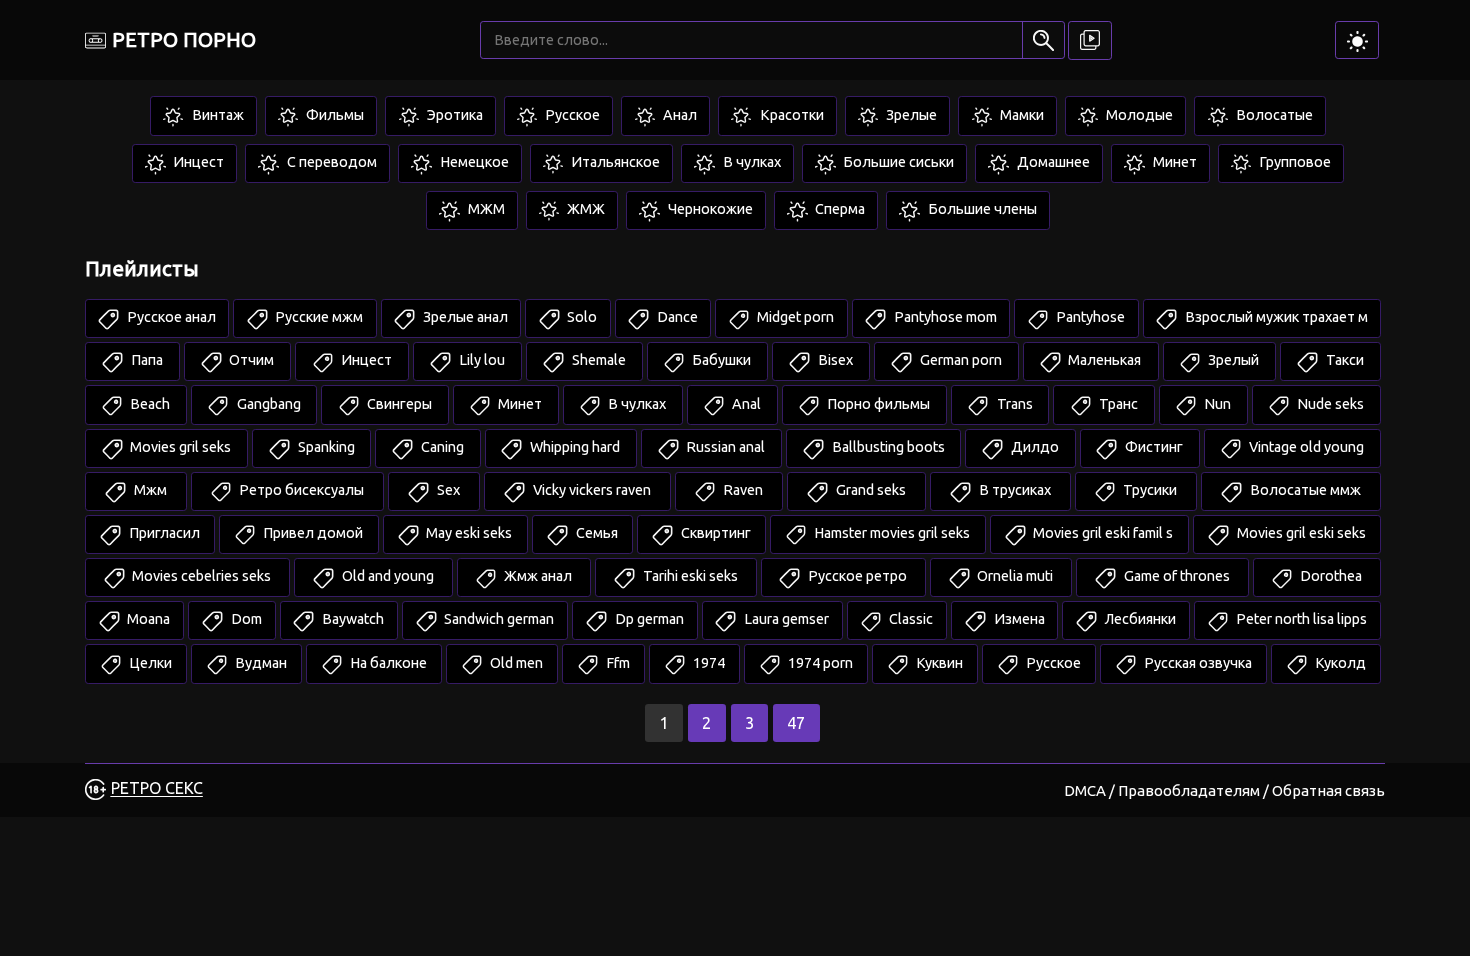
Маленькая (1103, 360)
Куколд (1339, 663)
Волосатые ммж (1304, 490)
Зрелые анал (464, 317)
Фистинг (1152, 447)
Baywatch (351, 619)
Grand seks (869, 490)
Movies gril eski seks (1300, 533)
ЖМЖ (584, 209)
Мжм (149, 490)
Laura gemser (785, 619)
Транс (1117, 404)
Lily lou (480, 360)
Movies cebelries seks (200, 576)
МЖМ (485, 209)
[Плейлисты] (1090, 40)
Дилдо (1033, 447)
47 (796, 723)
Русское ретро (856, 576)
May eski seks (467, 533)
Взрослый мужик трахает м (1275, 317)
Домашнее (1052, 162)
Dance (676, 317)
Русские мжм (317, 317)
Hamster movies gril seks (890, 533)
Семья (595, 533)
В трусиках (1013, 490)
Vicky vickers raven (590, 490)
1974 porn (819, 663)
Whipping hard (573, 447)
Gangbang (267, 404)
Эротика (453, 115)
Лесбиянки (1139, 619)
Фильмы (333, 115)
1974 (707, 663)
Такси (1343, 360)
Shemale (597, 360)
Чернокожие (709, 209)
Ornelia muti (1013, 576)
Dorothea (1329, 576)
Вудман (259, 663)
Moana (147, 619)
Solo (580, 317)
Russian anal (724, 447)
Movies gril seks (179, 447)
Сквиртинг (714, 533)
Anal (745, 404)
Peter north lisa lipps (1300, 619)
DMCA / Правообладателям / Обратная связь (1224, 790)
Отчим (250, 360)
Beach (148, 404)
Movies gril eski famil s (1101, 533)
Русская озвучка (1196, 663)
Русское (571, 115)
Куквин (938, 663)
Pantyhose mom (944, 317)
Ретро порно (184, 39)
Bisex (834, 360)
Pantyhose (1089, 317)
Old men (515, 663)
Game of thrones (1175, 576)
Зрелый (1232, 360)
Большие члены (981, 209)
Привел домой (311, 533)
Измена (1018, 619)
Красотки (790, 115)
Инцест (197, 162)
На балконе (387, 663)
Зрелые (910, 115)
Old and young (386, 576)
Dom (245, 619)
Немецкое (473, 162)
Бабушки (720, 360)
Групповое (1293, 162)
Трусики (1148, 490)
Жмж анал (536, 576)
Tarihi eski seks (689, 576)
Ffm (616, 663)
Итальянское (614, 162)
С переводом (330, 162)
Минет (1173, 162)
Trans (1013, 404)
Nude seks (1329, 404)
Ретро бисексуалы (300, 490)
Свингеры (398, 404)
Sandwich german (497, 619)
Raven (741, 490)
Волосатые (1273, 115)
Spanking (325, 447)
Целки (149, 663)
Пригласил (163, 533)
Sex (447, 490)
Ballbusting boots (887, 447)
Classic (909, 619)
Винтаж (216, 115)
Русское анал (170, 317)
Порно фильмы (877, 404)
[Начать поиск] (1043, 40)
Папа (145, 360)
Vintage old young (1305, 447)
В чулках (750, 162)
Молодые (1138, 115)
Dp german (648, 619)
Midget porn (794, 317)
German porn (959, 360)
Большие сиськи (897, 162)
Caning (441, 447)
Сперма (838, 209)
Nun (1216, 404)
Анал (678, 115)
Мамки (1020, 115)
